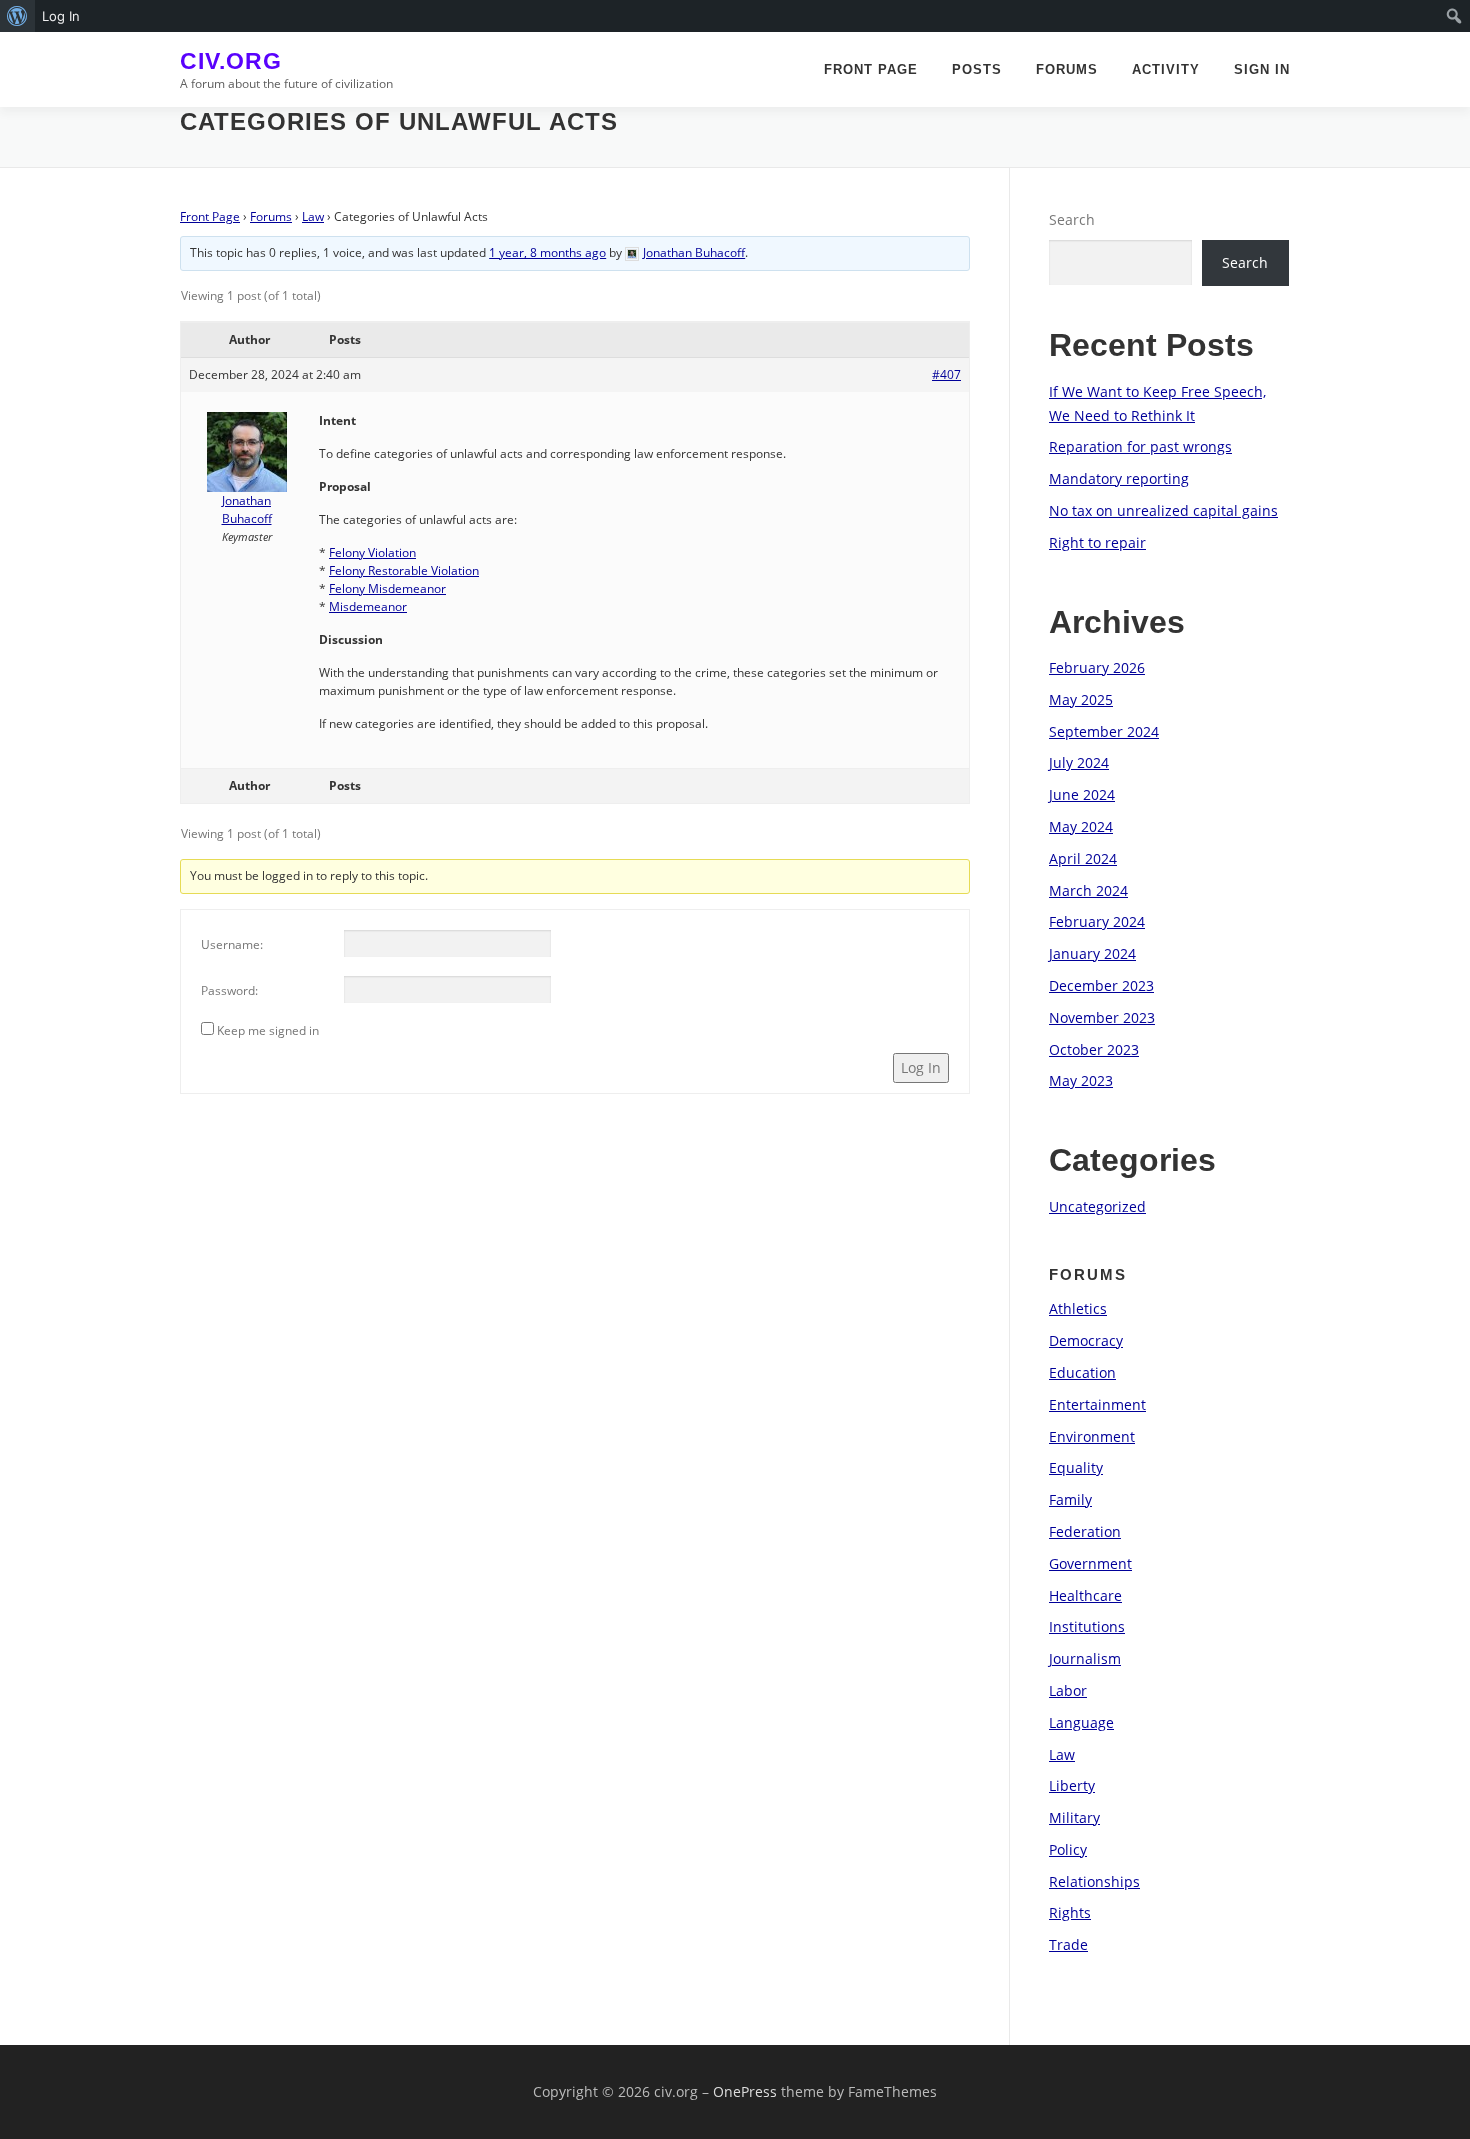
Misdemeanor (368, 606)
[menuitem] (17, 16)
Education (1082, 1372)
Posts (977, 69)
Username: (232, 944)
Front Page (871, 69)
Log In (921, 1067)
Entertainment (1097, 1404)
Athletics (1078, 1308)
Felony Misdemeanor (387, 588)
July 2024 (1079, 762)
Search (1072, 219)
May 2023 (1081, 1080)
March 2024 (1088, 890)
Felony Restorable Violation (404, 570)
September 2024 (1104, 731)
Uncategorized (1097, 1206)
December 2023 (1101, 985)
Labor (1068, 1690)
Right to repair (1097, 542)
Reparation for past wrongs (1140, 446)
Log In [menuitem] (61, 16)
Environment (1092, 1436)
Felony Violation (372, 552)
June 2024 (1082, 794)
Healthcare (1085, 1595)
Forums (1067, 69)
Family (1070, 1499)
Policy (1068, 1849)
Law (313, 216)
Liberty (1072, 1785)
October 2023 (1094, 1049)
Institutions (1087, 1626)
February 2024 (1097, 921)
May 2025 (1081, 699)
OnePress (745, 2091)
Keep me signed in (268, 1030)
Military (1074, 1817)
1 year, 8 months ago (547, 252)
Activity (1166, 69)
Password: (229, 990)
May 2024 (1081, 826)
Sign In (1262, 69)
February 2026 (1097, 667)
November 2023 (1102, 1017)
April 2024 (1083, 858)
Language (1081, 1722)
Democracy (1086, 1340)
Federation (1085, 1531)
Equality (1076, 1467)
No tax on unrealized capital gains (1163, 510)
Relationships (1094, 1881)
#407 (946, 374)
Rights (1070, 1912)
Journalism (1085, 1658)
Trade (1068, 1944)
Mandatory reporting (1119, 478)
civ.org (231, 61)
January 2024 (1092, 953)
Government (1090, 1563)
